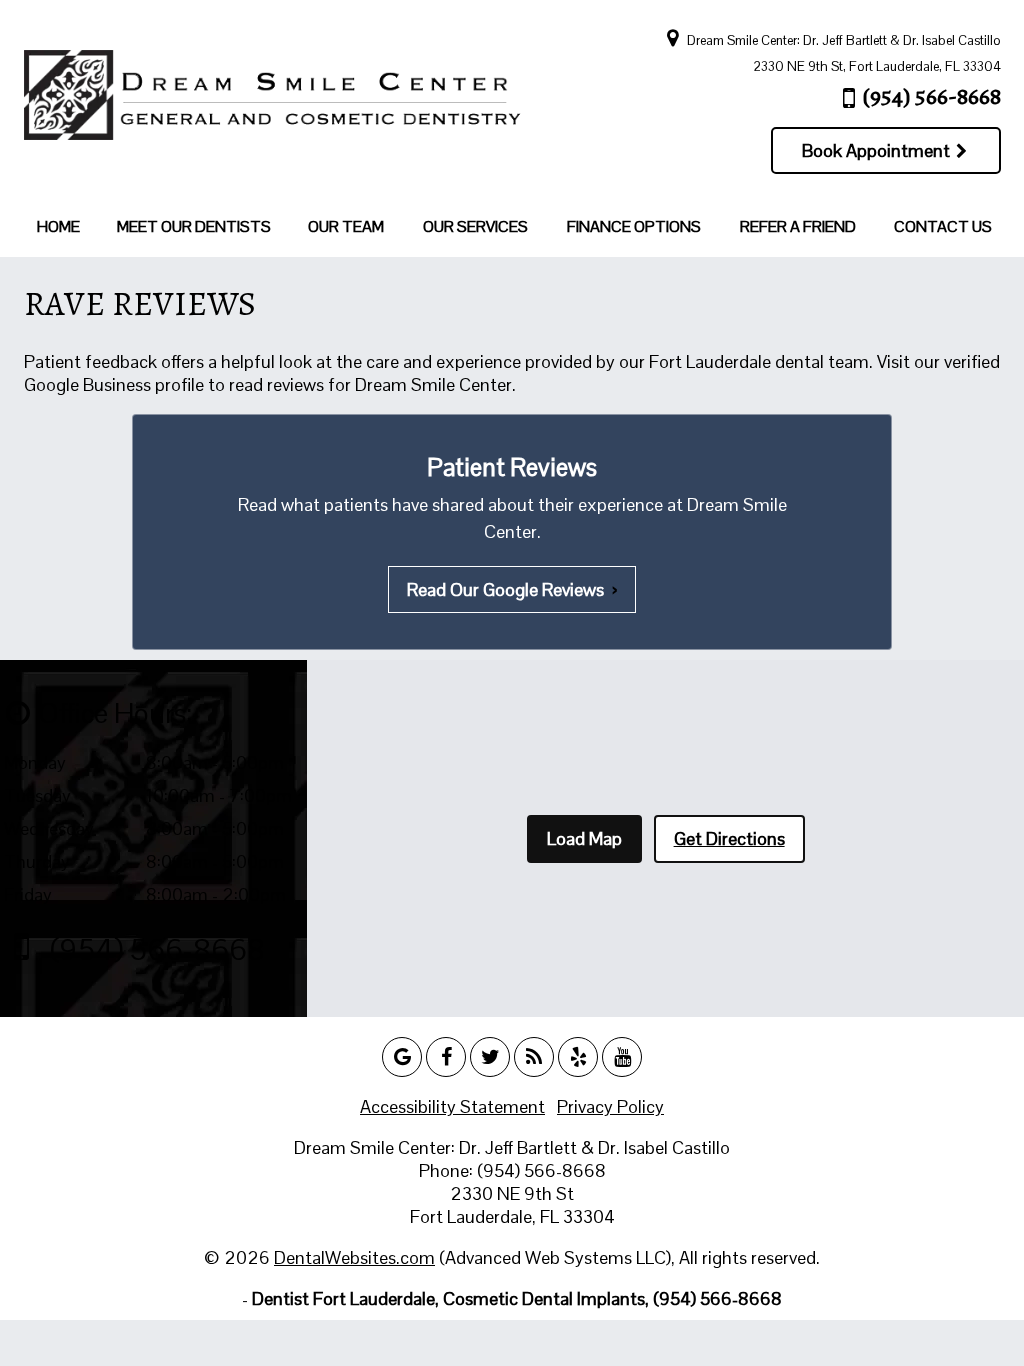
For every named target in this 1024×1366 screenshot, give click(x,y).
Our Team (346, 226)
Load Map (584, 838)
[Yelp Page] (578, 1057)
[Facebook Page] (446, 1057)
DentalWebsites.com (354, 1257)
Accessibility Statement (452, 1106)
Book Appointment (878, 150)
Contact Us (943, 226)
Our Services (475, 226)
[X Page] (490, 1057)
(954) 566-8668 (932, 96)
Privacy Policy (610, 1106)
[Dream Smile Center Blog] (534, 1057)
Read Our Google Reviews (512, 589)
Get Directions (729, 838)
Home (58, 226)
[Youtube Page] (622, 1057)
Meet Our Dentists (194, 226)
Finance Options (634, 226)
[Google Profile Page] (402, 1057)
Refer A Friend (798, 226)
